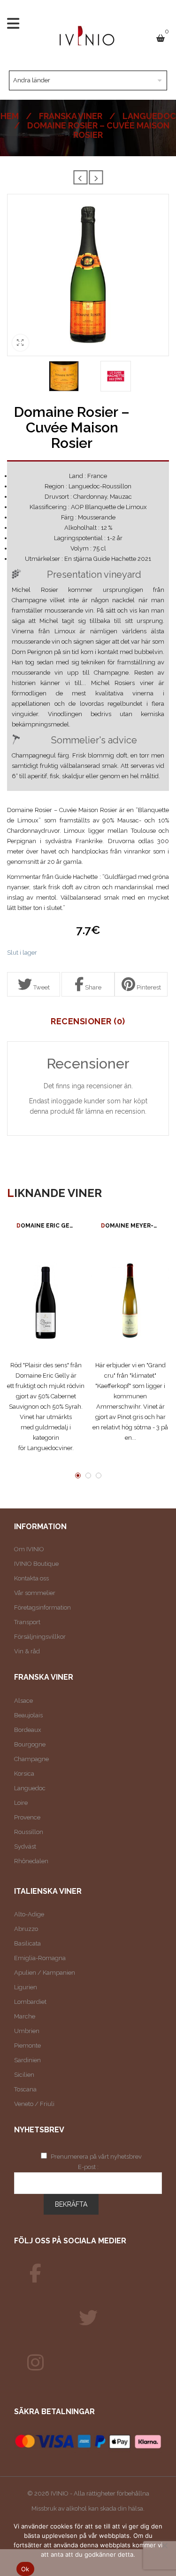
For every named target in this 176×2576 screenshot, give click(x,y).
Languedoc (149, 116)
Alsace (23, 1701)
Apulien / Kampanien (45, 1973)
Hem (10, 116)
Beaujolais (28, 1715)
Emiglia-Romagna (40, 1958)
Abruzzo (26, 1929)
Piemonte (27, 2046)
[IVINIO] (35, 2273)
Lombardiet (30, 2002)
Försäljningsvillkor (40, 1637)
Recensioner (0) (88, 1021)
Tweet (41, 987)
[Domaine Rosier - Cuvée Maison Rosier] (64, 376)
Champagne (31, 1759)
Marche (25, 2016)
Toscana (25, 2089)
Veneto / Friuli (34, 2104)
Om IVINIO (29, 1549)
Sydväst (25, 1846)
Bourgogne (30, 1744)
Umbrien (27, 2031)
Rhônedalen (31, 1861)
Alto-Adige (29, 1914)
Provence (27, 1817)
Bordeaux (28, 1730)
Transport (27, 1622)
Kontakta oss (31, 1578)
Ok (25, 2569)
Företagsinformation (42, 1607)
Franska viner (71, 116)
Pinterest (148, 987)
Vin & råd (27, 1651)
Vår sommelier (35, 1593)
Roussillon (29, 1832)
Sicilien (24, 2075)
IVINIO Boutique (36, 1564)
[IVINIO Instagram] (35, 2363)
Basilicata (27, 1943)
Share (92, 987)
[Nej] (164, 2545)
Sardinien (27, 2060)
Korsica (24, 1774)
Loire (21, 1803)
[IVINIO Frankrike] (88, 2318)
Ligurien (26, 1987)
